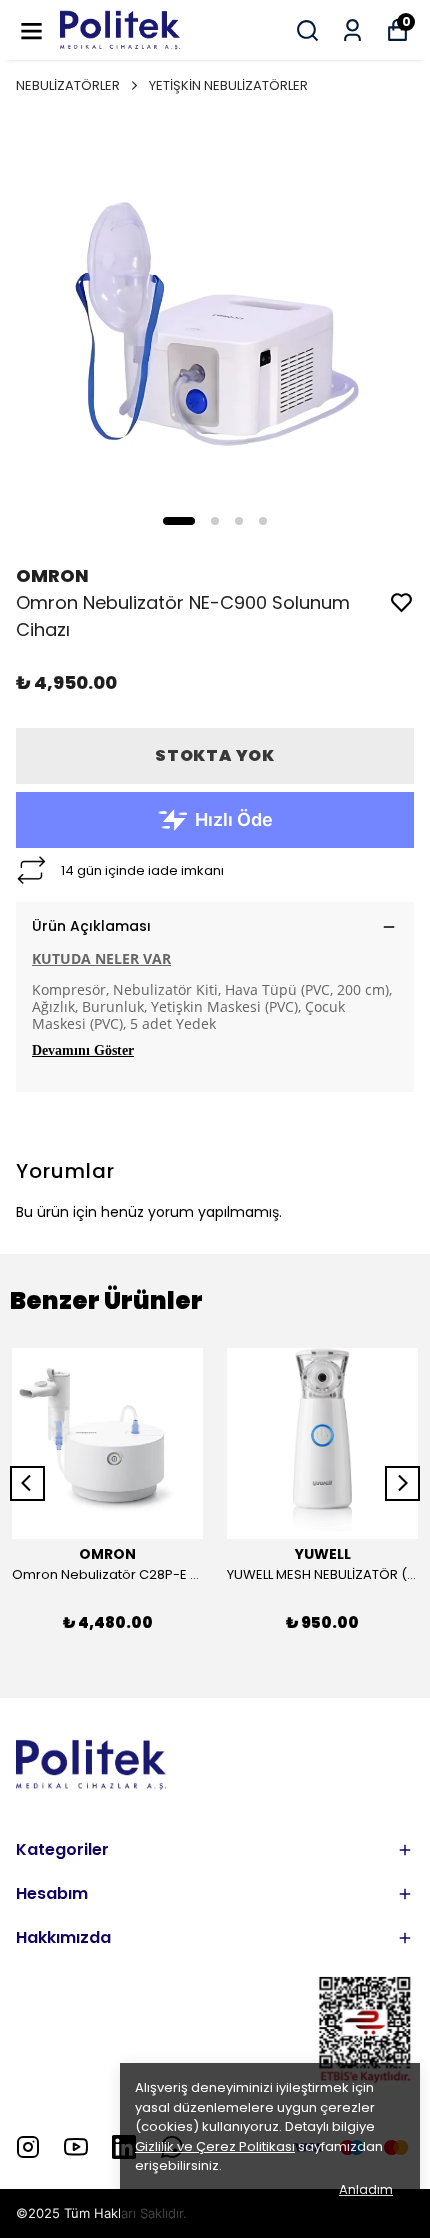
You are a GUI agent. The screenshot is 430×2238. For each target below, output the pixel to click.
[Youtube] (76, 2147)
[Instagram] (28, 2147)
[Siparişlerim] (352, 30)
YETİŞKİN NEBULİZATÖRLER (228, 85)
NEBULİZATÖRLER (68, 85)
